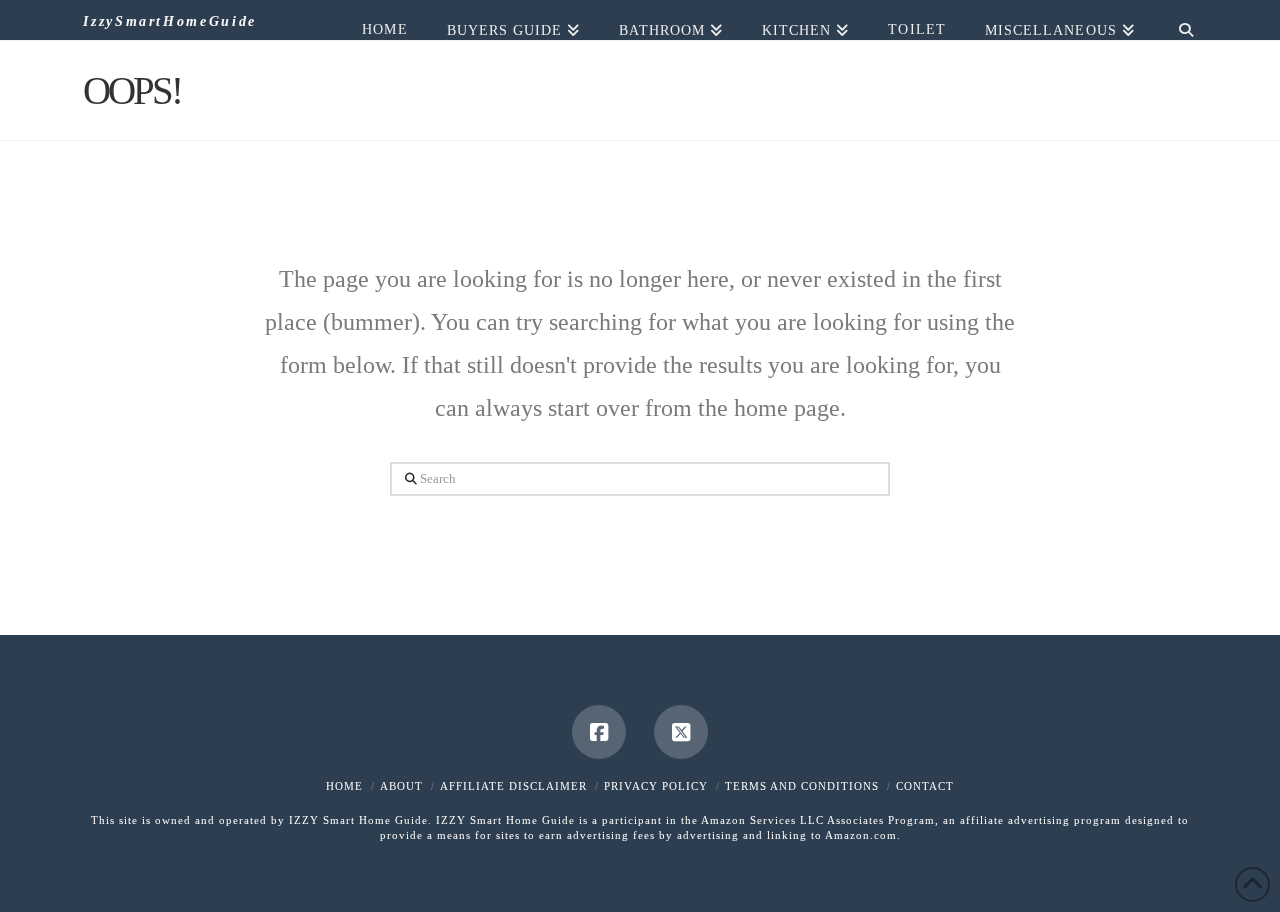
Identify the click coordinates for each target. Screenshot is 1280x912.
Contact (925, 786)
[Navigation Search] (1175, 20)
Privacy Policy (656, 786)
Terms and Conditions (802, 786)
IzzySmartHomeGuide (170, 22)
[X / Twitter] (681, 732)
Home (344, 786)
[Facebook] (599, 732)
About (401, 786)
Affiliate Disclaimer (513, 786)
